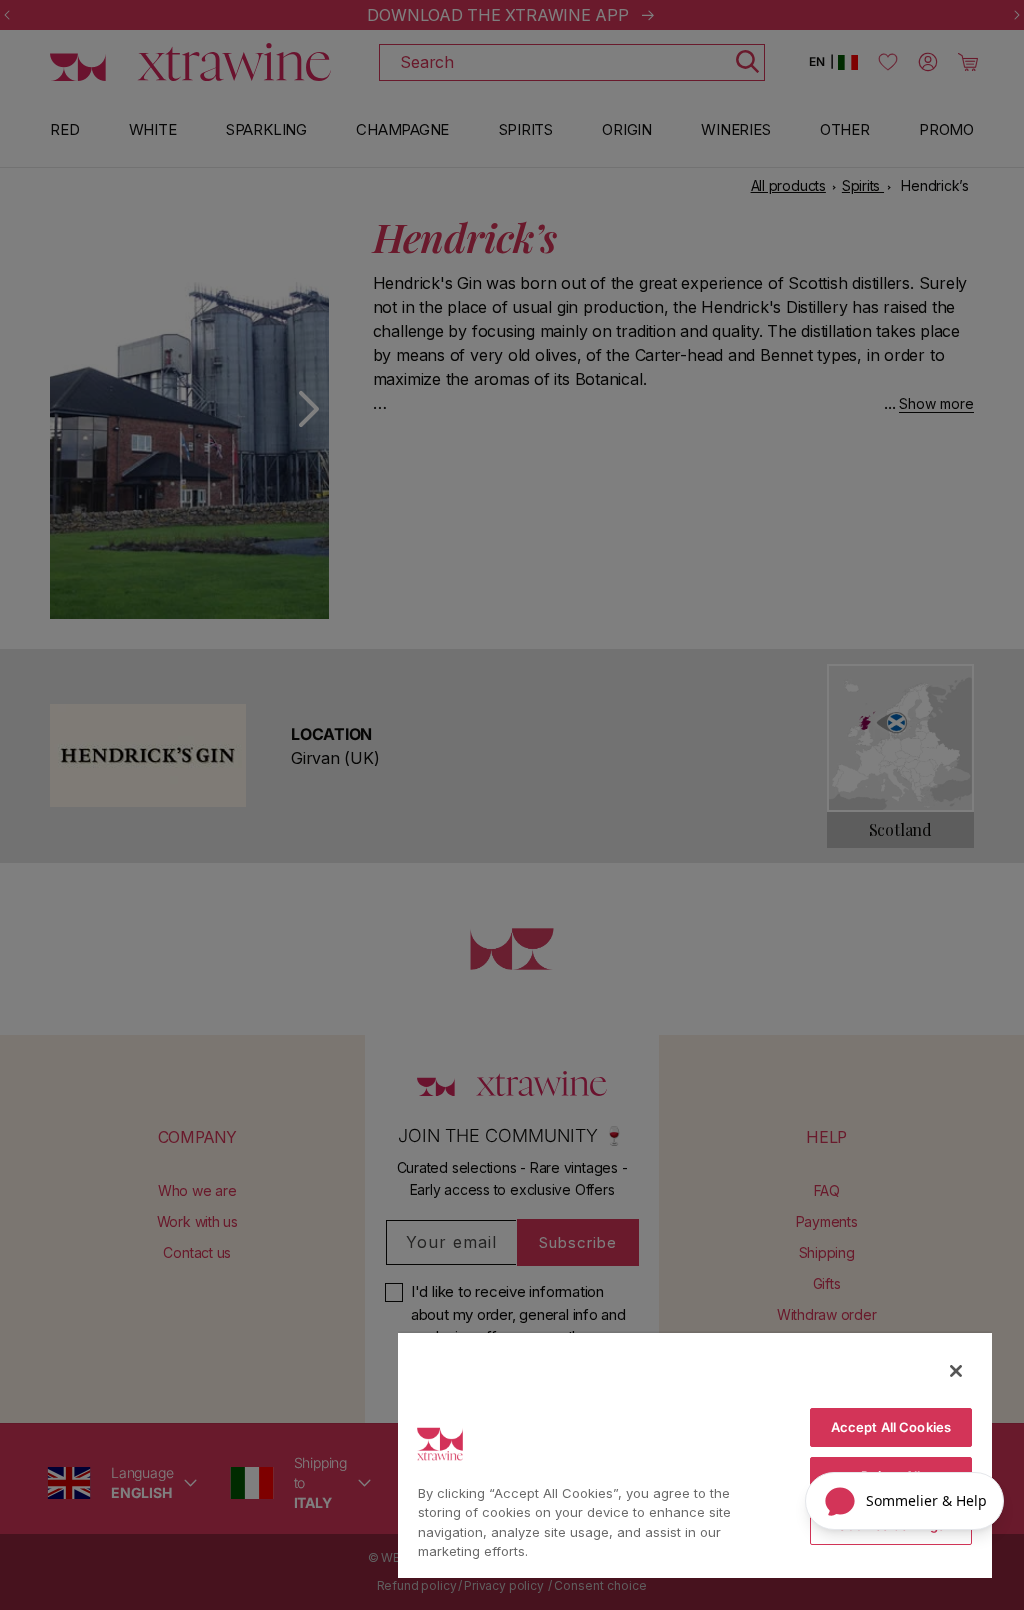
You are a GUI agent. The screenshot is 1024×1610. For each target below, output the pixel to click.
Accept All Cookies (891, 1427)
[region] (695, 1454)
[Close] (956, 1371)
